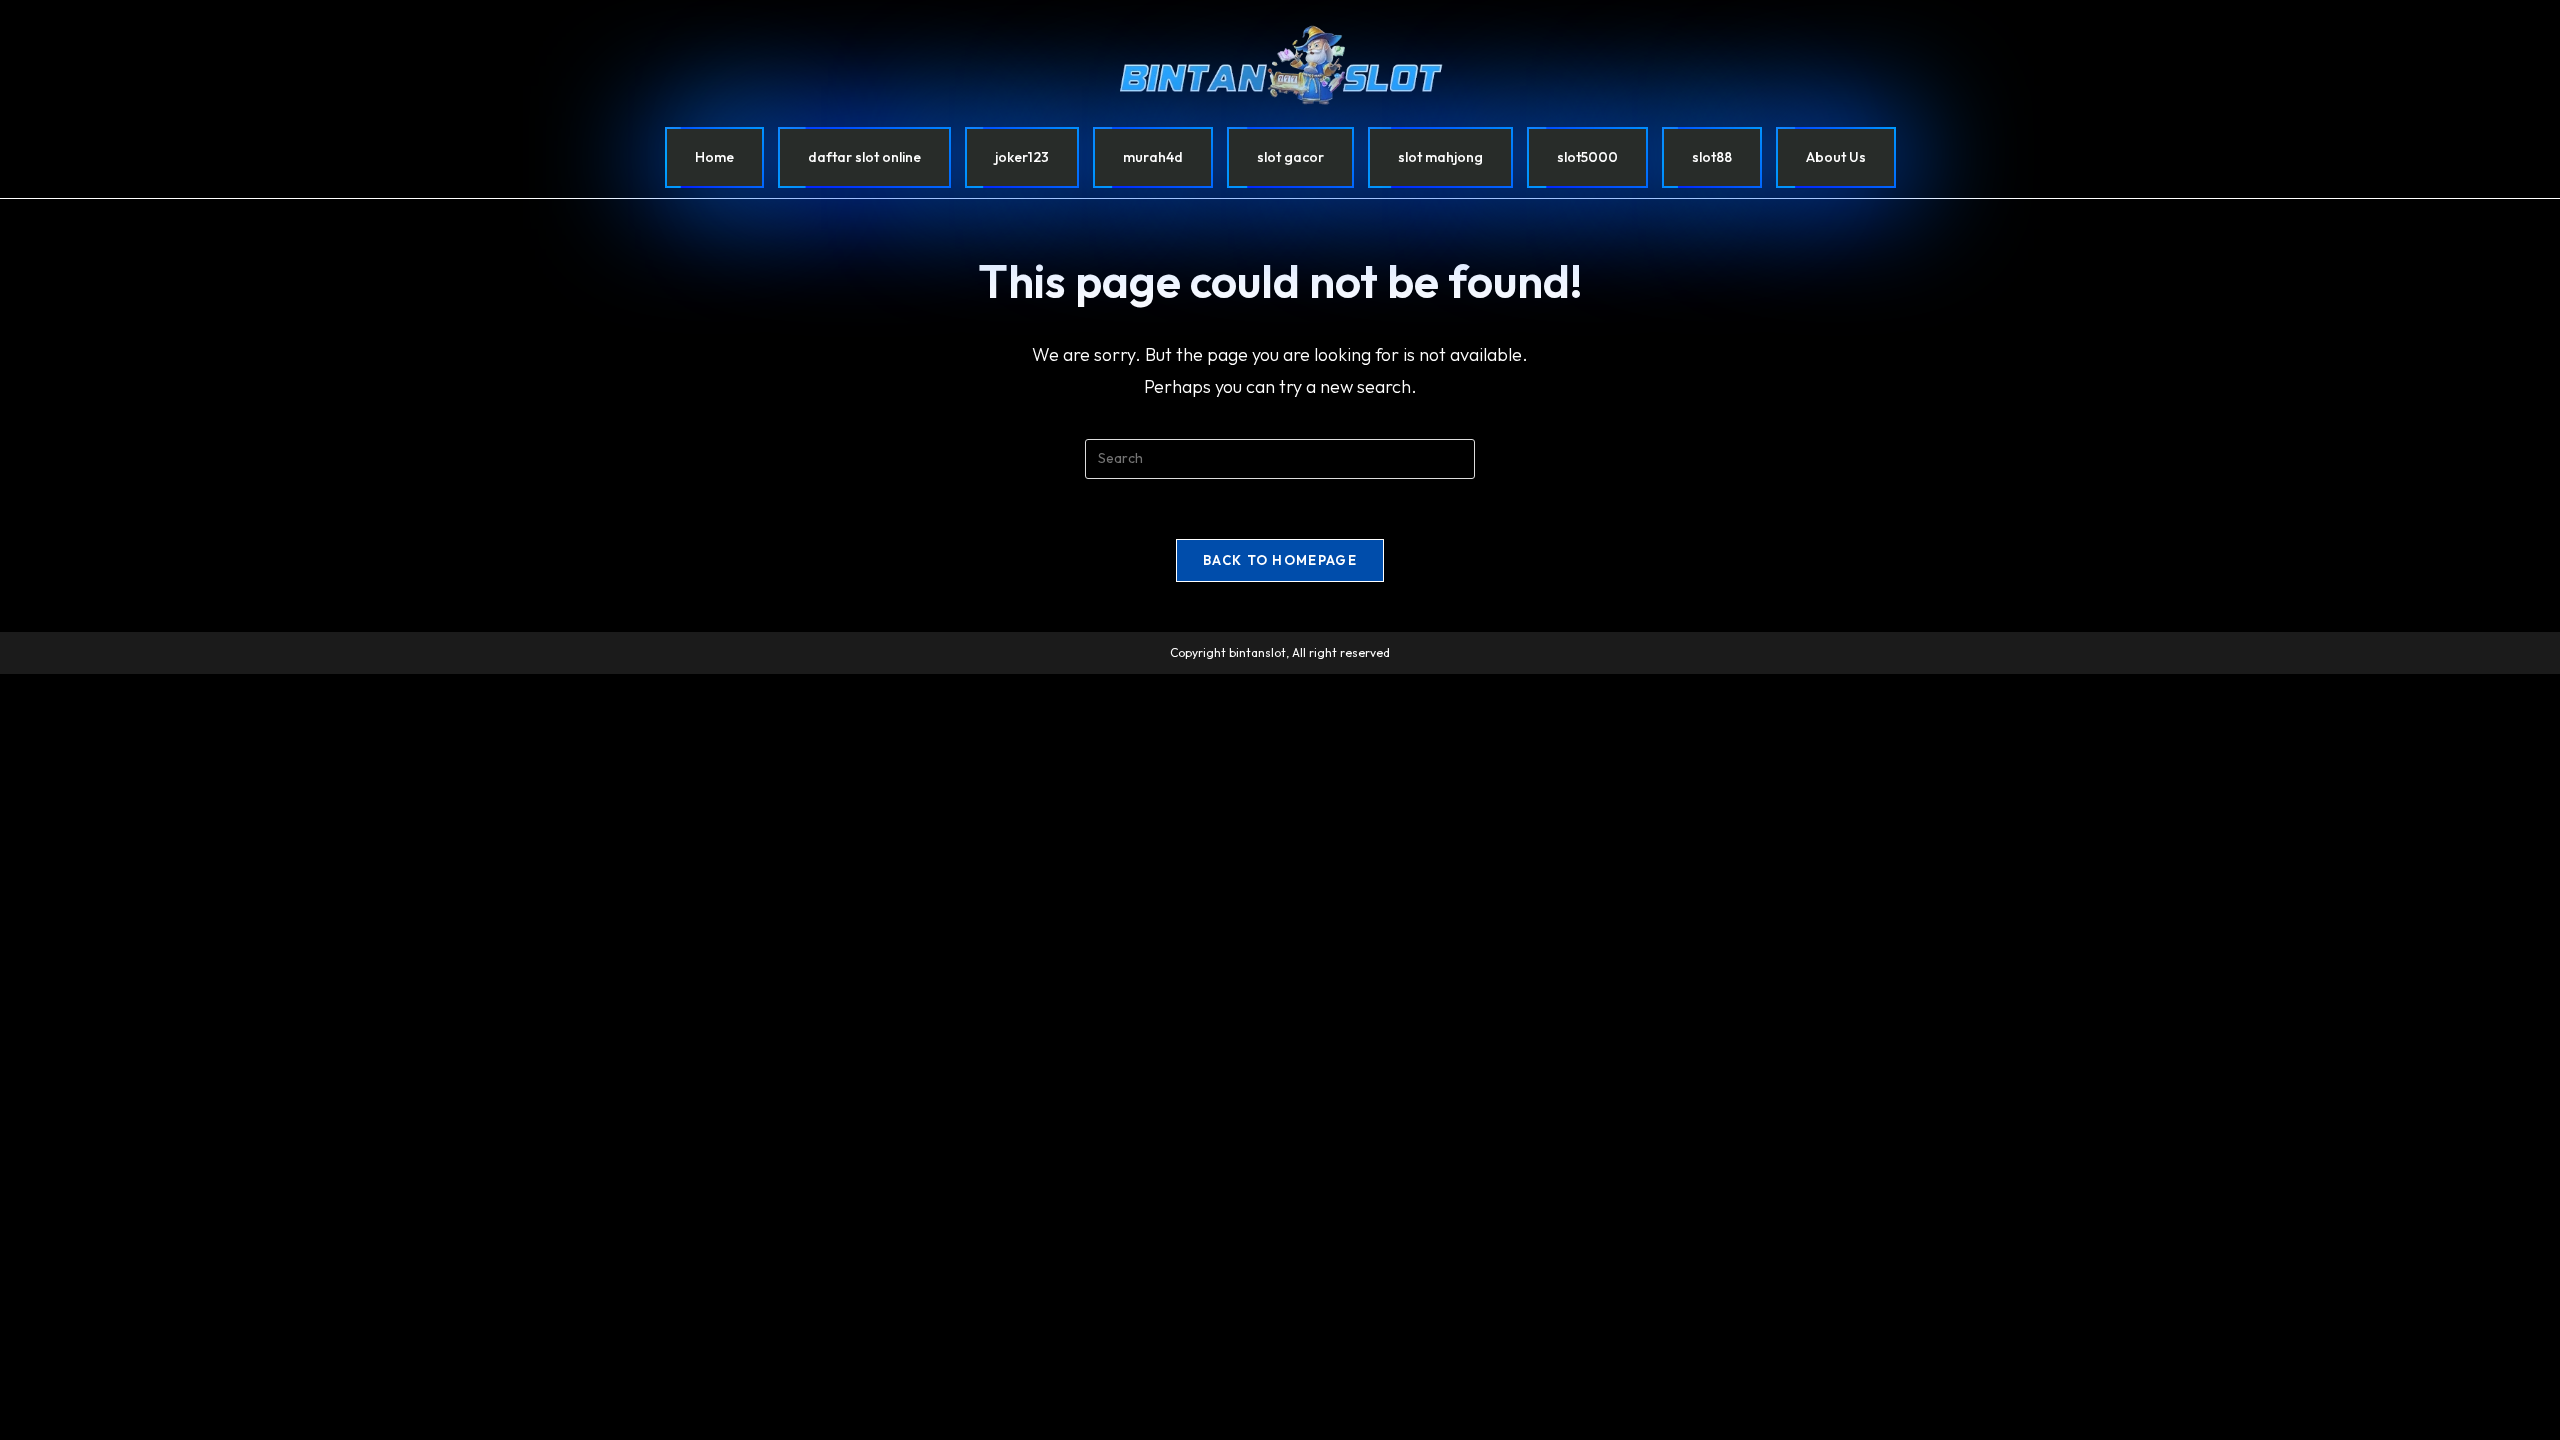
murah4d (1153, 157)
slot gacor (1290, 157)
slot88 (1712, 157)
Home (714, 157)
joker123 (1022, 157)
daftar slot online (864, 157)
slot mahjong (1440, 157)
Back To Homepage (1280, 560)
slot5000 (1587, 157)
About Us (1836, 157)
